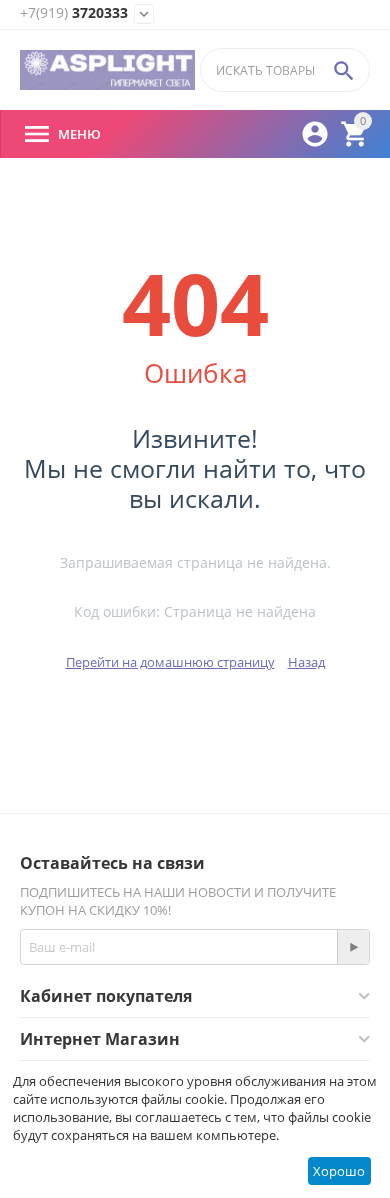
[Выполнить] (353, 947)
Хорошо (339, 1171)
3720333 (74, 13)
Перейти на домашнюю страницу (170, 662)
